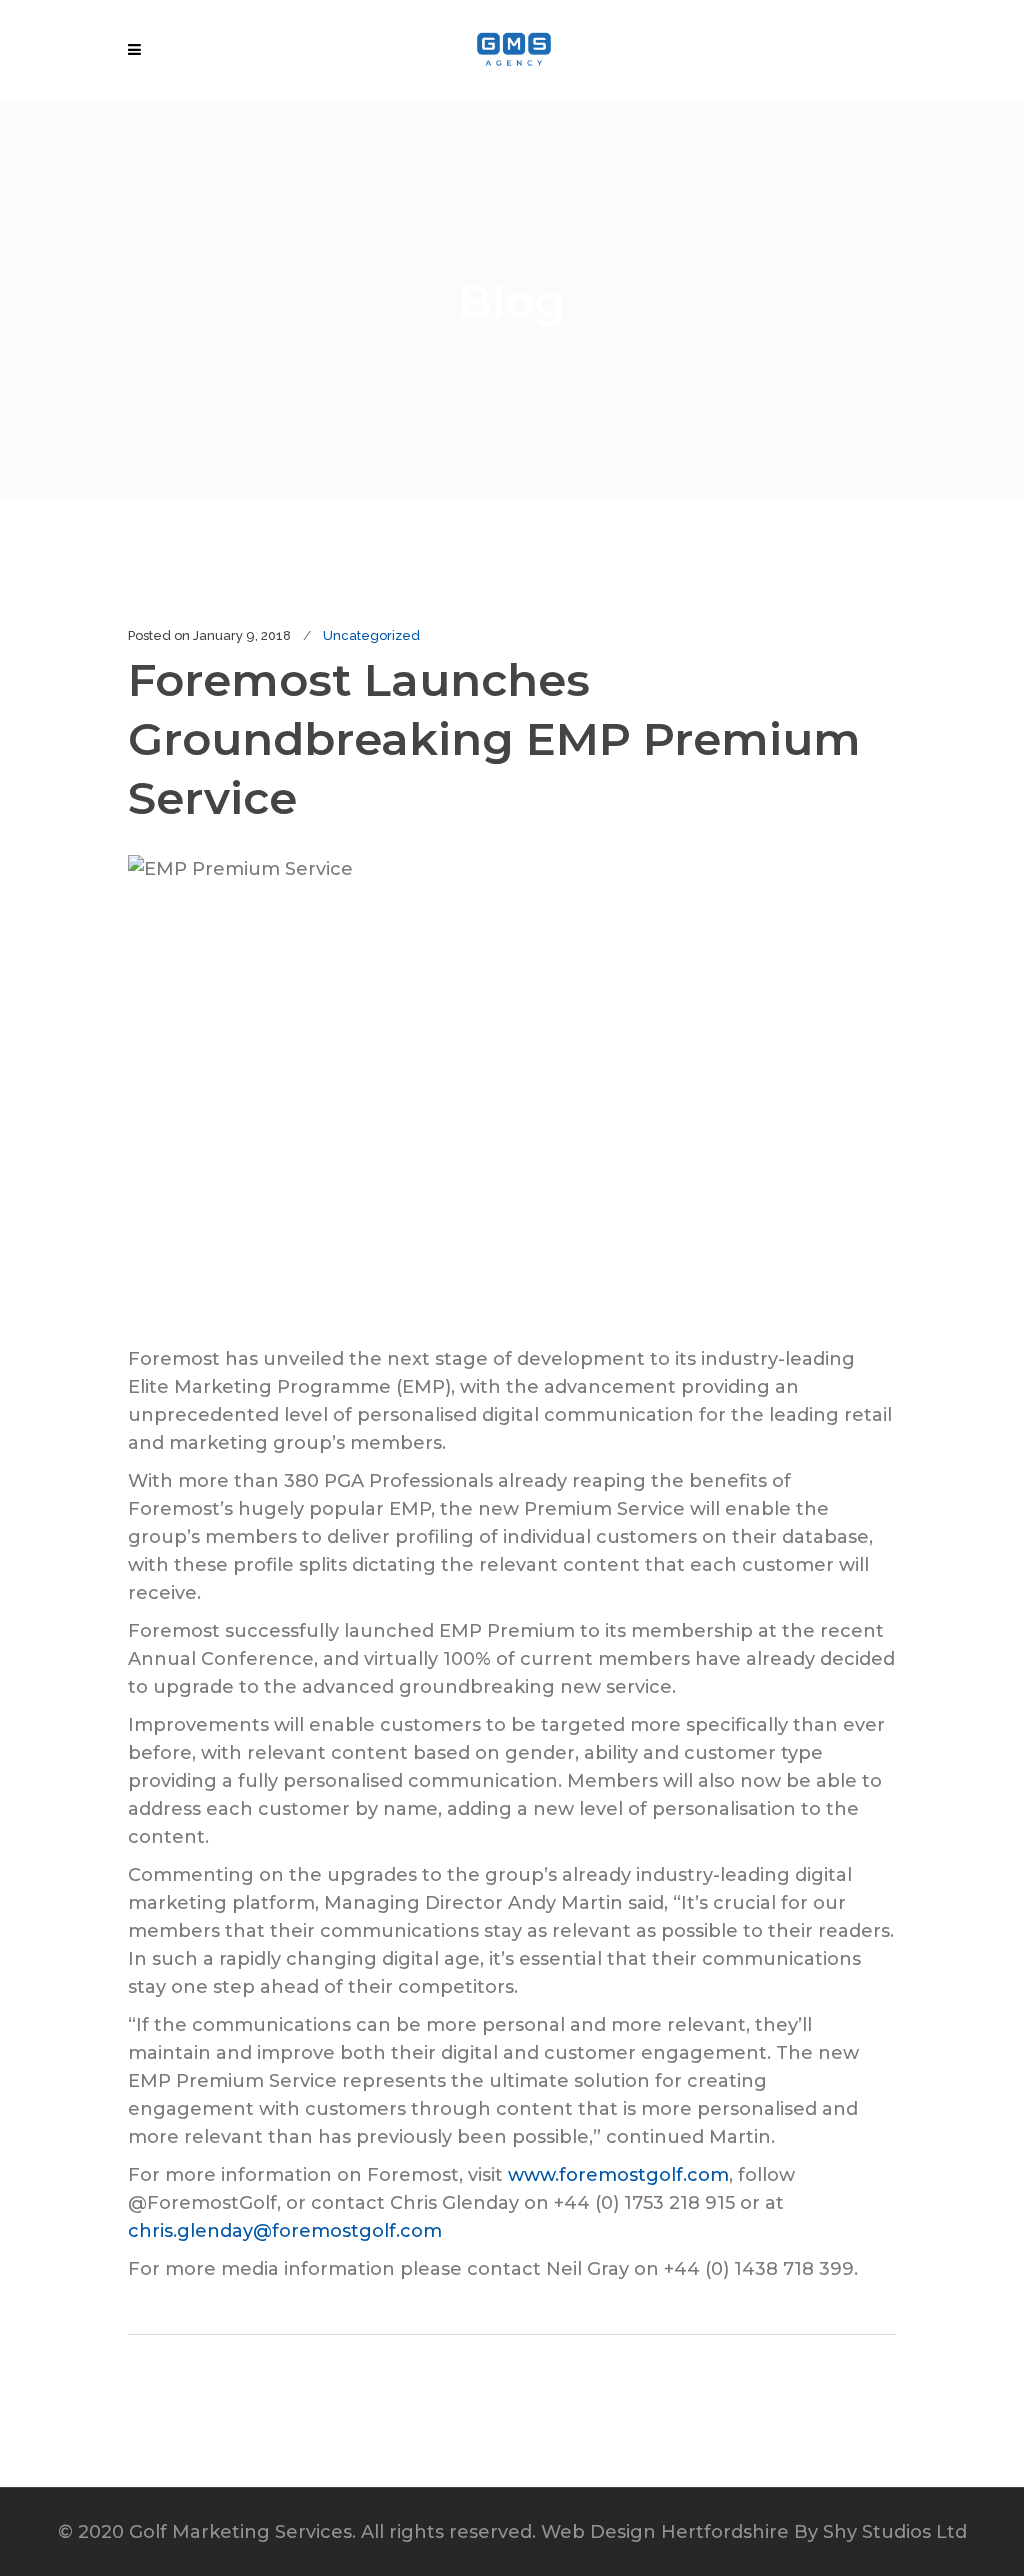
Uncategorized (371, 635)
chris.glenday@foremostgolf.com (285, 2231)
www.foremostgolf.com (618, 2175)
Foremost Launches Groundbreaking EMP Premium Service (494, 738)
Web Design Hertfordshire (665, 2532)
